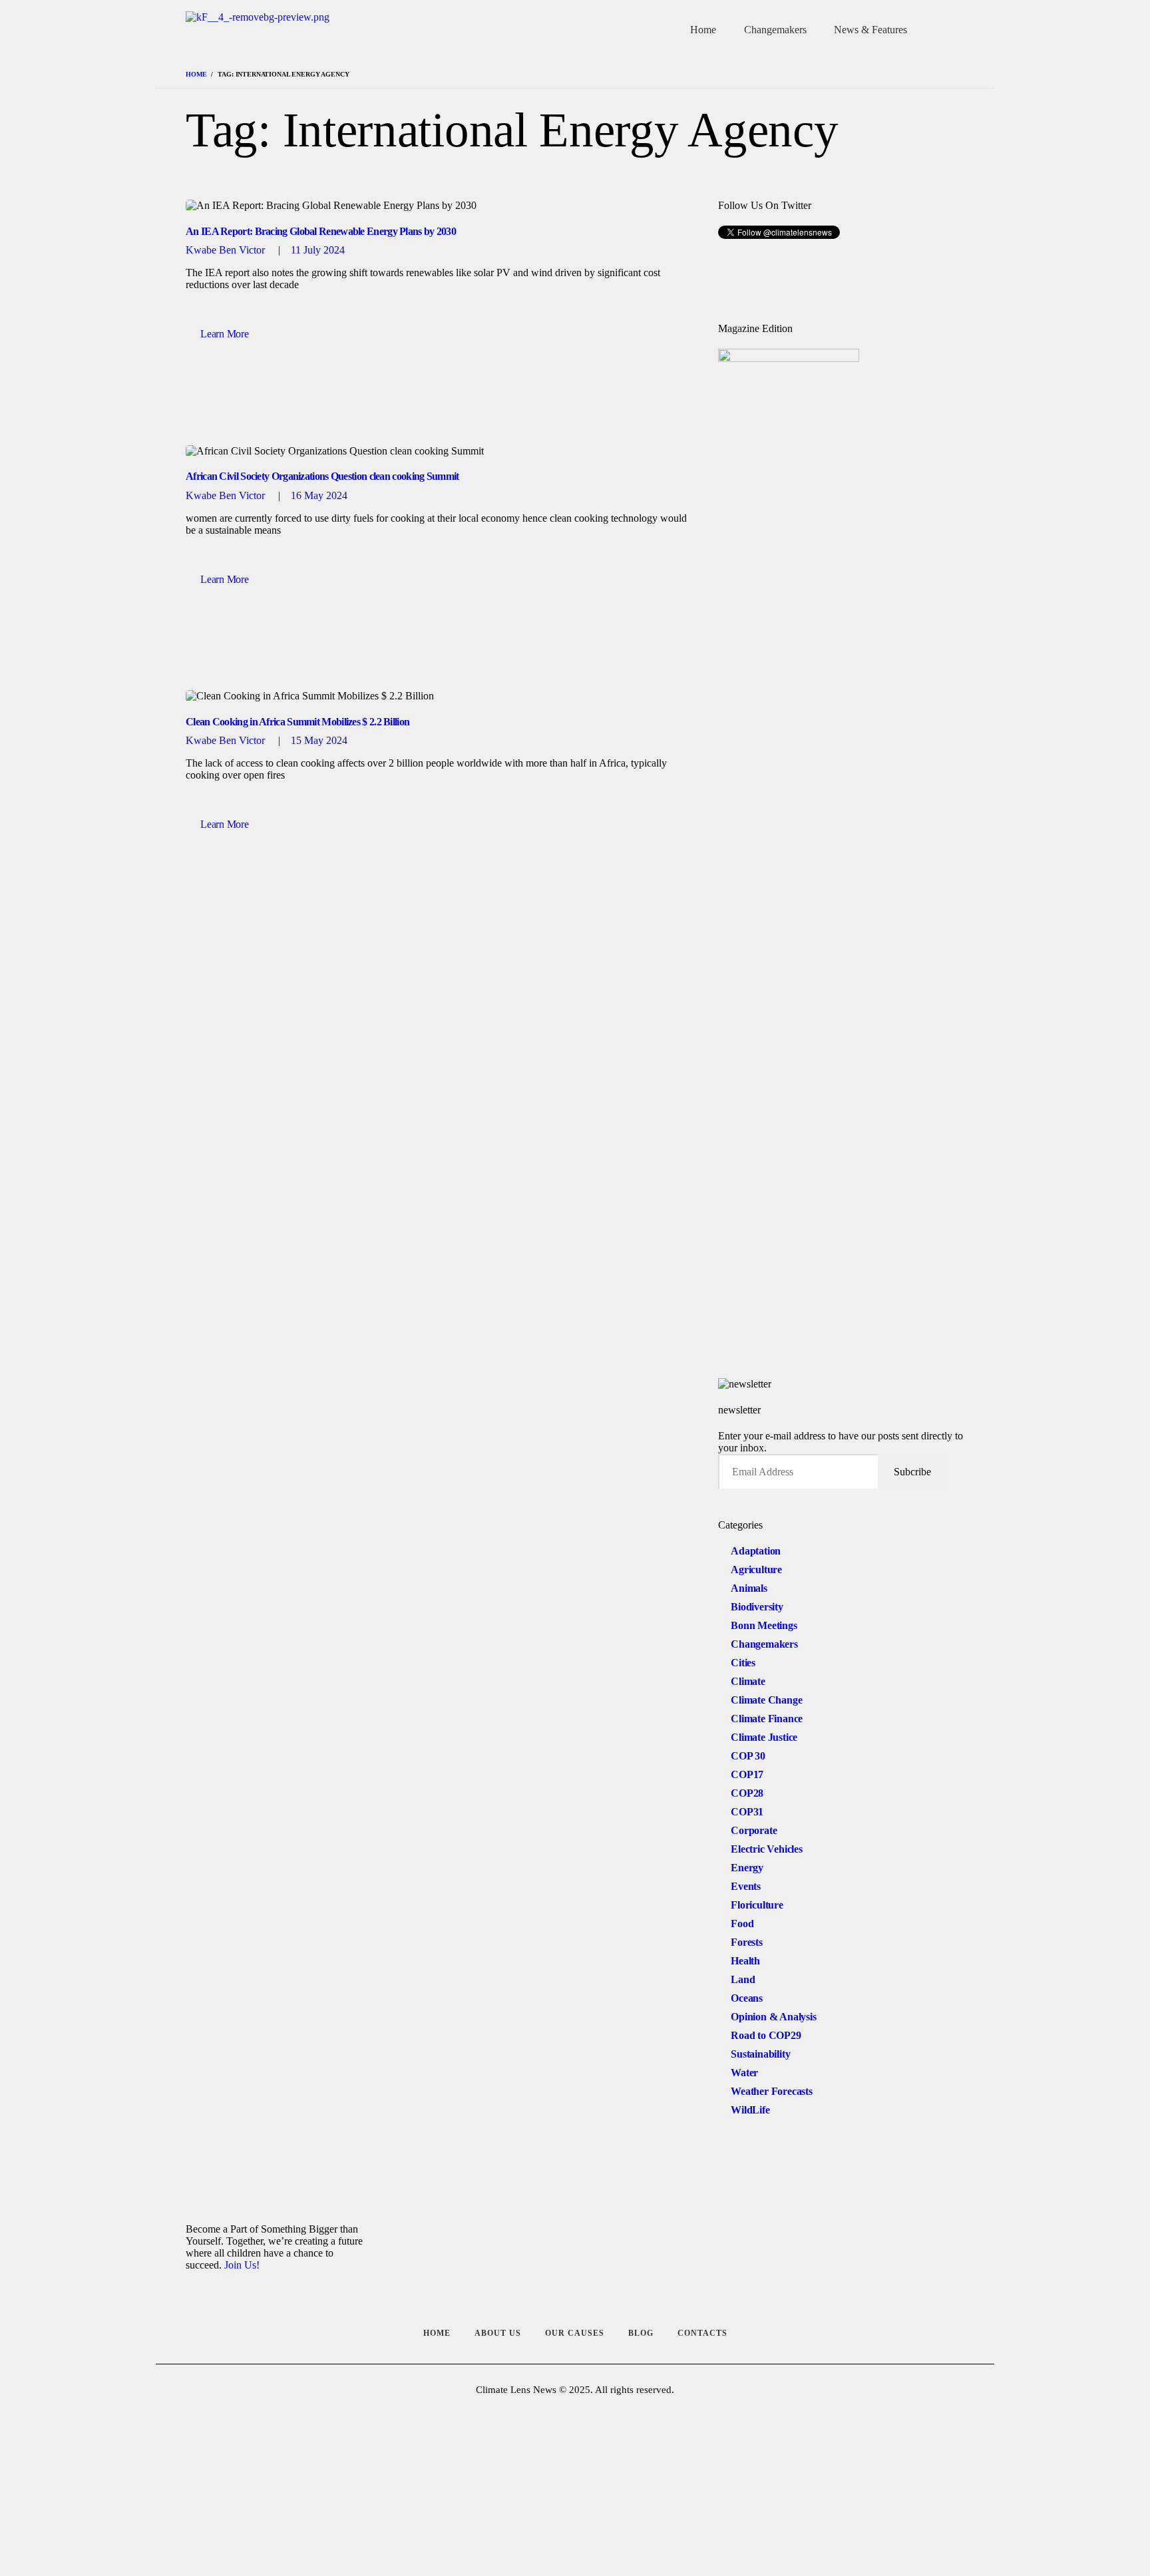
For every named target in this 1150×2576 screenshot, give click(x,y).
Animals (749, 1588)
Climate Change (766, 1700)
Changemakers (764, 1644)
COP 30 (748, 1756)
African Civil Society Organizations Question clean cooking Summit (322, 476)
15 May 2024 (319, 740)
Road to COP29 (766, 2035)
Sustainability (760, 2054)
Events (746, 1886)
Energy (747, 1868)
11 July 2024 (318, 250)
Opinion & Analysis (773, 2017)
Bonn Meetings (764, 1625)
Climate (748, 1681)
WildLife (750, 2110)
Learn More (224, 334)
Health (745, 1961)
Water (744, 2073)
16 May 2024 (319, 495)
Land (743, 1979)
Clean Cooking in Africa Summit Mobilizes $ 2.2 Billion (297, 722)
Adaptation (756, 1551)
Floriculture (757, 1905)
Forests (747, 1942)
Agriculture (756, 1569)
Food (742, 1924)
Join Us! (242, 2265)
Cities (743, 1663)
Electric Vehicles (767, 1849)
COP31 (747, 1812)
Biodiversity (757, 1607)
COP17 (747, 1774)
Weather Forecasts (772, 2091)
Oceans (747, 1998)
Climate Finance (767, 1719)
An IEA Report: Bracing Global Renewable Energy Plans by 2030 (321, 231)
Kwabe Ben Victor (227, 250)
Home (196, 74)
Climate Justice (764, 1737)
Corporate (754, 1830)
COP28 (747, 1793)
